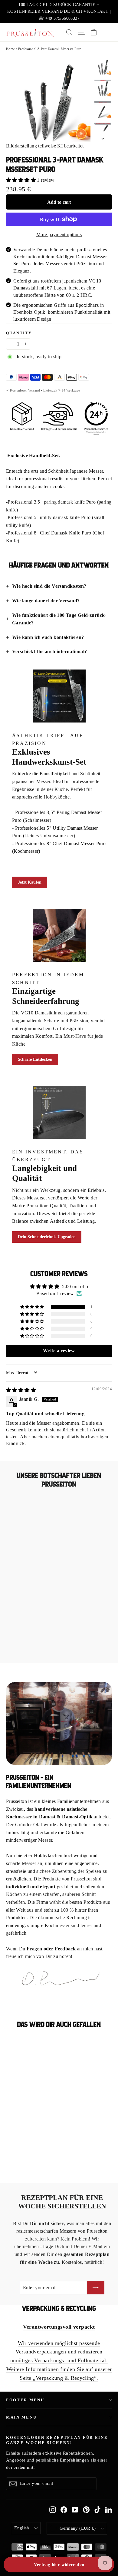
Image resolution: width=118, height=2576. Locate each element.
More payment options (59, 235)
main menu (21, 2417)
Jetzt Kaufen (30, 882)
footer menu (25, 2400)
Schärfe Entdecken (35, 1059)
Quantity (19, 333)
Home (11, 49)
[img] (21, 1390)
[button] (21, 180)
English (22, 2528)
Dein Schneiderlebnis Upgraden (47, 1237)
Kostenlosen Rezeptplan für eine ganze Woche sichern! (57, 2440)
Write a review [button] (59, 1351)
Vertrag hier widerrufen (59, 2564)
